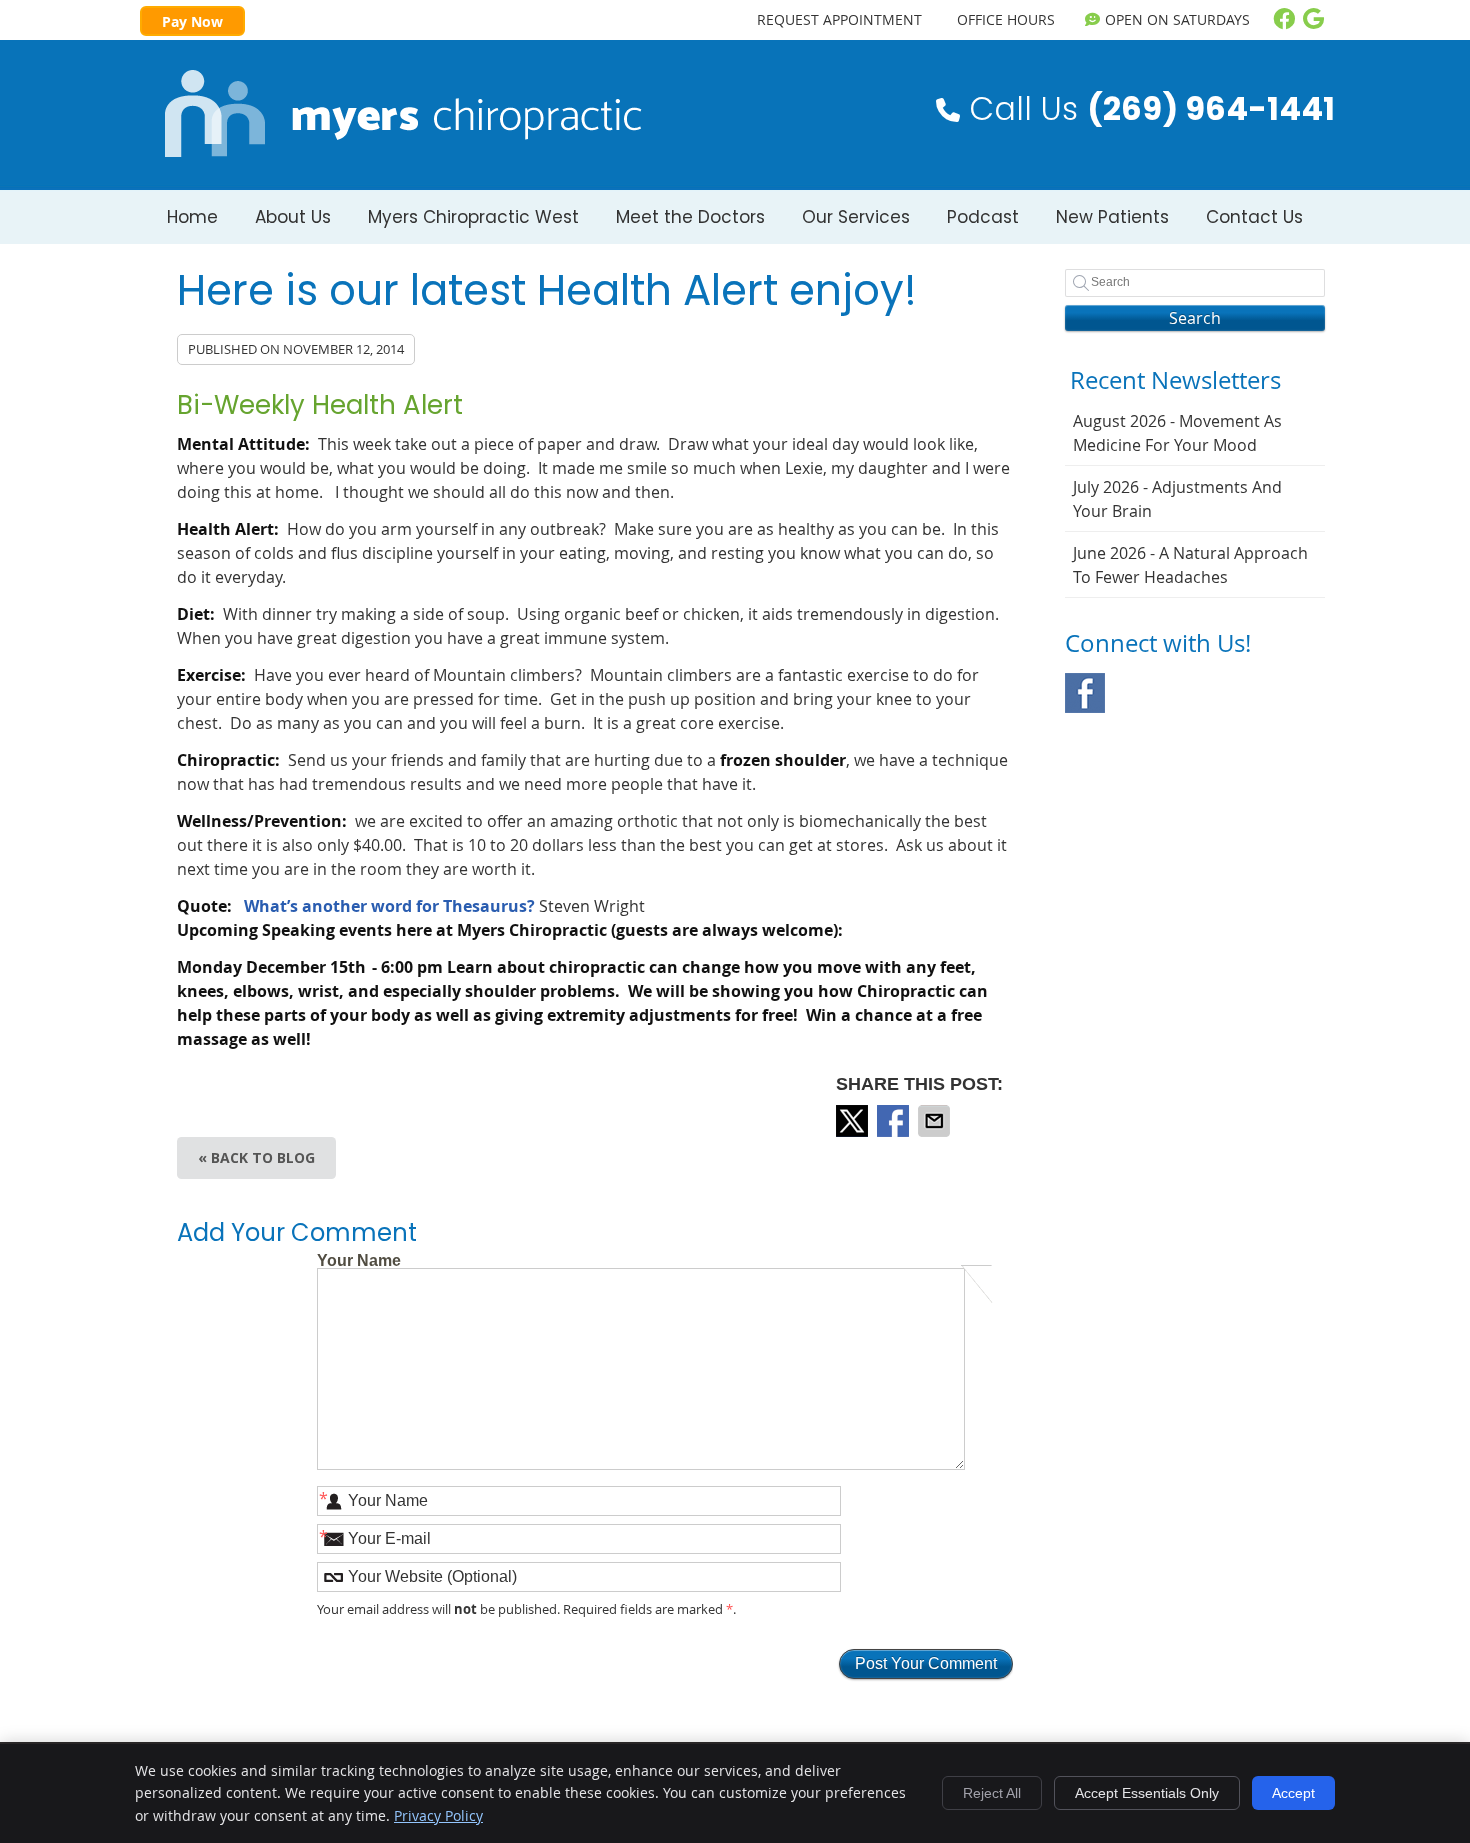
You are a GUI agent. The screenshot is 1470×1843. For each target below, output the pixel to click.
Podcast (983, 217)
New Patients (1112, 217)
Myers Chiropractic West (473, 217)
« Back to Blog (256, 1157)
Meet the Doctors (690, 217)
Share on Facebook (895, 1121)
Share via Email (936, 1121)
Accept (1293, 1793)
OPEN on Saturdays (1177, 19)
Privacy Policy (438, 1815)
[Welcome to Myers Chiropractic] (403, 151)
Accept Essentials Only (1147, 1793)
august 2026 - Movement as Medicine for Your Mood (1177, 433)
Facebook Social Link (1085, 693)
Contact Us (1254, 217)
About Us (293, 217)
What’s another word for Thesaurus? (389, 906)
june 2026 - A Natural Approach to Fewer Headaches (1190, 565)
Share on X (854, 1121)
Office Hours (1006, 19)
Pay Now (192, 21)
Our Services (856, 217)
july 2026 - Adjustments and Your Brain (1177, 499)
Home (192, 217)
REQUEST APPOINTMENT (839, 19)
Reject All (992, 1793)
